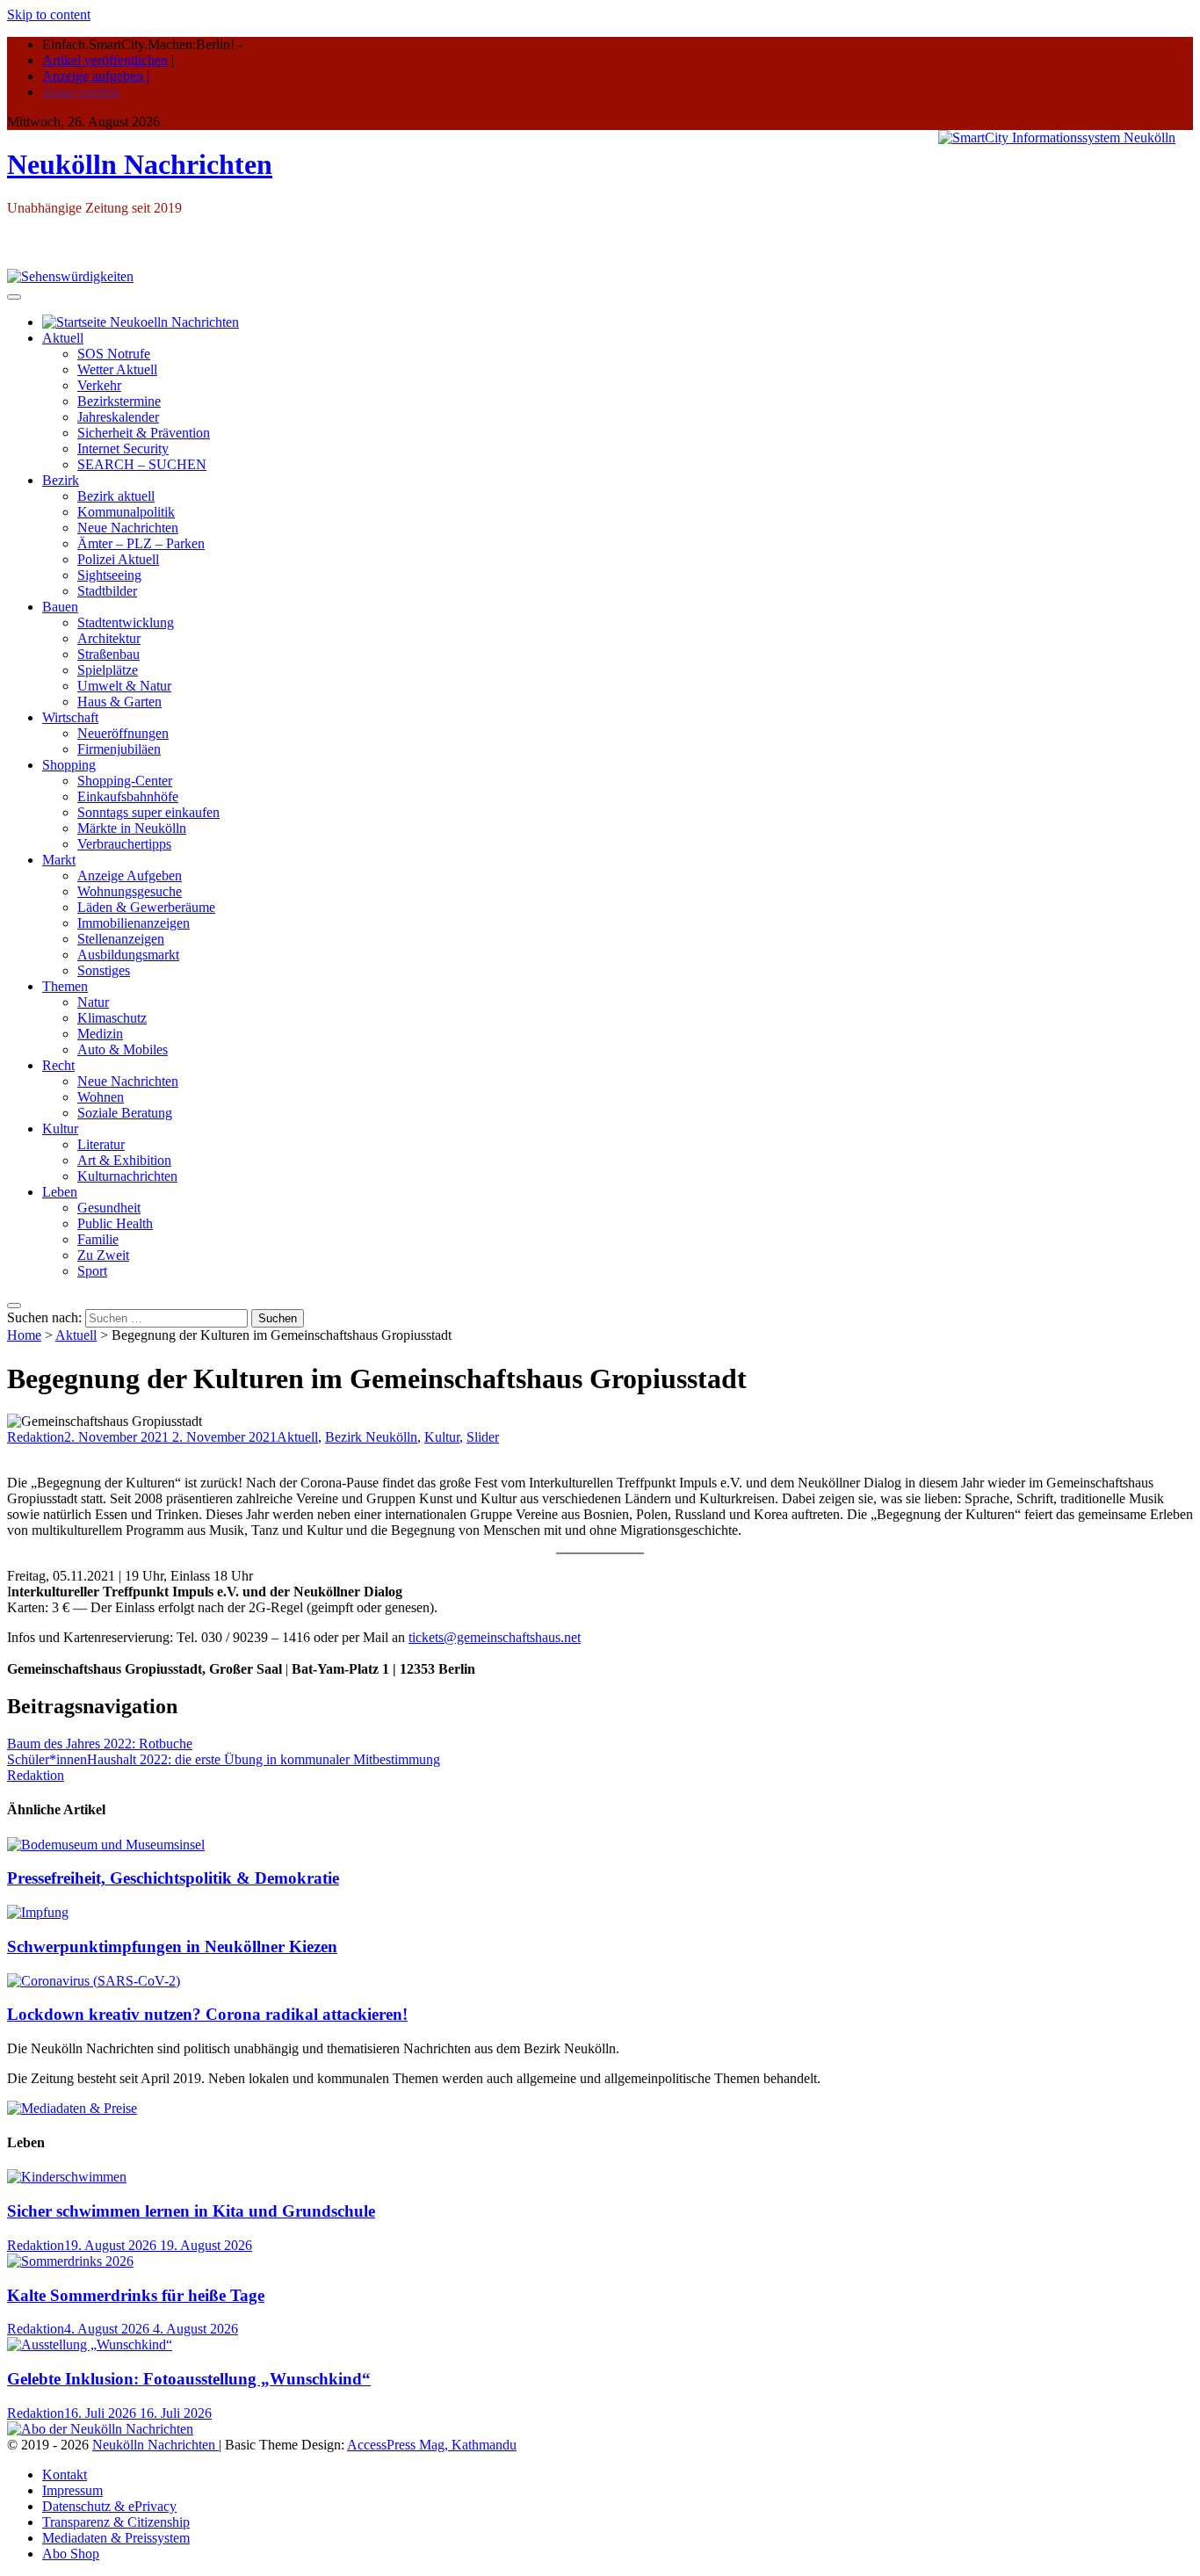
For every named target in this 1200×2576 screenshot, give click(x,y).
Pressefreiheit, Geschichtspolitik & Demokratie (173, 1878)
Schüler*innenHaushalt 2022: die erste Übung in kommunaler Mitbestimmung (224, 1759)
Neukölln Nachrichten (140, 164)
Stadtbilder (107, 591)
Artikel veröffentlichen (105, 60)
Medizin (100, 1034)
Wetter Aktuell (117, 369)
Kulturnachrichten (127, 1176)
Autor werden (81, 92)
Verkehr (99, 385)
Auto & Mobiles (123, 1049)
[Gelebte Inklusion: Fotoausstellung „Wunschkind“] (90, 2344)
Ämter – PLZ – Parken (141, 543)
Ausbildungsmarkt (128, 955)
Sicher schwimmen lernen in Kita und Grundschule (191, 2211)
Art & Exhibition (124, 1160)
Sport (92, 1271)
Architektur (109, 638)
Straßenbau (108, 654)
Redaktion (36, 1437)
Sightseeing (109, 575)
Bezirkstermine (119, 401)
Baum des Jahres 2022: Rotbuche (100, 1744)
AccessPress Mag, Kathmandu (432, 2445)
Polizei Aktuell (118, 559)
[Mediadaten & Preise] (72, 2108)
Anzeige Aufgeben (130, 876)
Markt (59, 860)
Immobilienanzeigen (134, 923)
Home (24, 1335)
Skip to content (49, 14)
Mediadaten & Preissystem (116, 2538)
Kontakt (65, 2475)
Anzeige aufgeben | (96, 76)
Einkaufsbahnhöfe (128, 796)
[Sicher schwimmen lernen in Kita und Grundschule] (67, 2177)
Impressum (72, 2490)
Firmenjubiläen (119, 749)
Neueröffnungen (123, 733)
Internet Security (123, 449)
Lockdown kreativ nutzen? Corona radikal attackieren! (207, 2014)
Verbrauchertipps (124, 844)
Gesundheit (109, 1208)
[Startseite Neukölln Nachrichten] (141, 322)
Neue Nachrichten (128, 528)
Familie (98, 1239)
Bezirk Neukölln (371, 1437)
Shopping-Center (125, 781)
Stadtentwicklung (126, 622)
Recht (58, 1065)
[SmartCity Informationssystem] (1057, 138)
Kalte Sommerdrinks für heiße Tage (136, 2295)
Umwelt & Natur (124, 686)
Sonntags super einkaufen (148, 812)
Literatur (101, 1144)
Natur (93, 1002)
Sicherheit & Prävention (144, 433)
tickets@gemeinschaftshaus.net (495, 1637)
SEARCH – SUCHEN (142, 464)
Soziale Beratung (125, 1113)
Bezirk (61, 480)
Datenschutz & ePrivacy (109, 2506)
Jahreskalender (118, 417)
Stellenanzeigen (121, 939)
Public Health (115, 1223)
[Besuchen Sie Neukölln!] (70, 276)
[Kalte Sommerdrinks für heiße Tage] (70, 2261)
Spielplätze (108, 670)
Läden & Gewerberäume (146, 907)
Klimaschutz (112, 1018)
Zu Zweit (103, 1255)
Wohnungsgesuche (130, 891)
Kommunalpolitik (126, 512)
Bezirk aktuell (116, 496)
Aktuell (63, 338)
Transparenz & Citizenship (116, 2522)
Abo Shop (71, 2554)
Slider (483, 1437)
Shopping (69, 765)
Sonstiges (104, 970)
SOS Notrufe (114, 354)
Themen (65, 986)
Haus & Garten (119, 702)
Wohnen (101, 1097)
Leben (60, 1192)
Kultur (60, 1129)
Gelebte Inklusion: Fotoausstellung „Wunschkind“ (189, 2379)
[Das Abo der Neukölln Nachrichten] (100, 2429)
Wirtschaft (70, 717)
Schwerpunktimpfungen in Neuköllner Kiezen (172, 1946)
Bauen (60, 607)
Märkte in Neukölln (132, 828)
